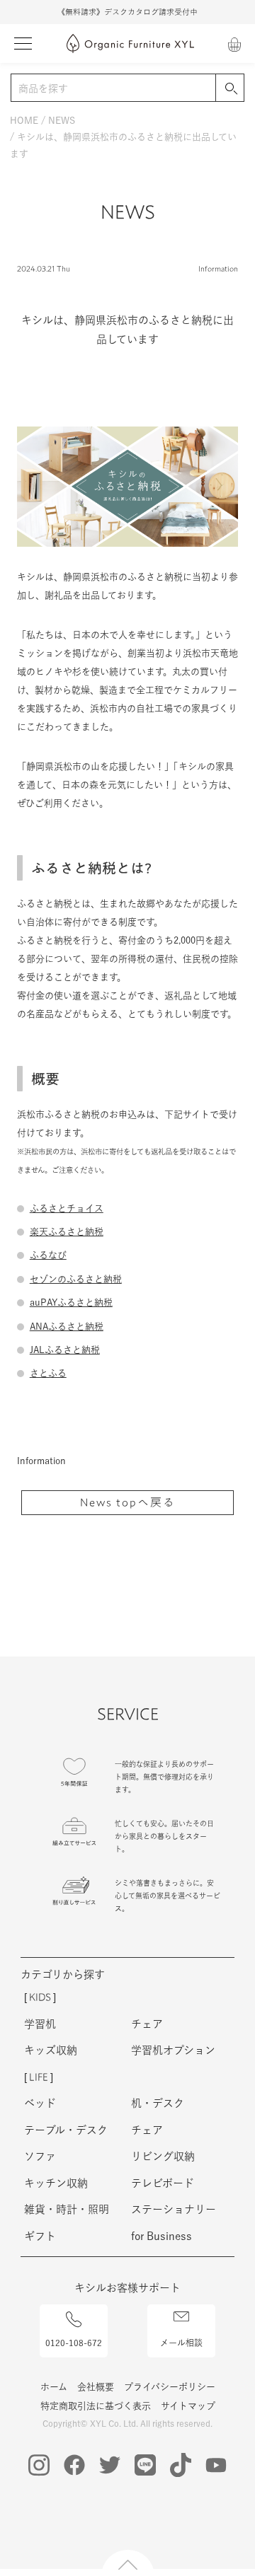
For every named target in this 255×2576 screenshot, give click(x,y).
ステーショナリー (174, 2209)
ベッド (40, 2103)
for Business (161, 2236)
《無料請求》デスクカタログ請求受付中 (127, 12)
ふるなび (48, 1255)
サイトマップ (188, 2406)
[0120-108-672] (74, 2312)
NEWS (62, 121)
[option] (127, 12)
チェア (147, 2024)
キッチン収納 (56, 2183)
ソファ (40, 2156)
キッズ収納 (51, 2050)
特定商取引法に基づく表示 (96, 2406)
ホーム (54, 2387)
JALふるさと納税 (65, 1350)
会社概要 (96, 2387)
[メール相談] (181, 2309)
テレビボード (163, 2183)
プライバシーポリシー (170, 2387)
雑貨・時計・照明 (67, 2209)
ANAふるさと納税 (67, 1327)
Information (218, 268)
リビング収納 (163, 2156)
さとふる (48, 1373)
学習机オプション (173, 2050)
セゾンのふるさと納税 (76, 1279)
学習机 (40, 2024)
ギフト (40, 2236)
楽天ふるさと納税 (67, 1232)
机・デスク (158, 2103)
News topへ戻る (128, 1502)
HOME (24, 121)
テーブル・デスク (66, 2130)
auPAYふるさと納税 (71, 1302)
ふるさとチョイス (67, 1208)
